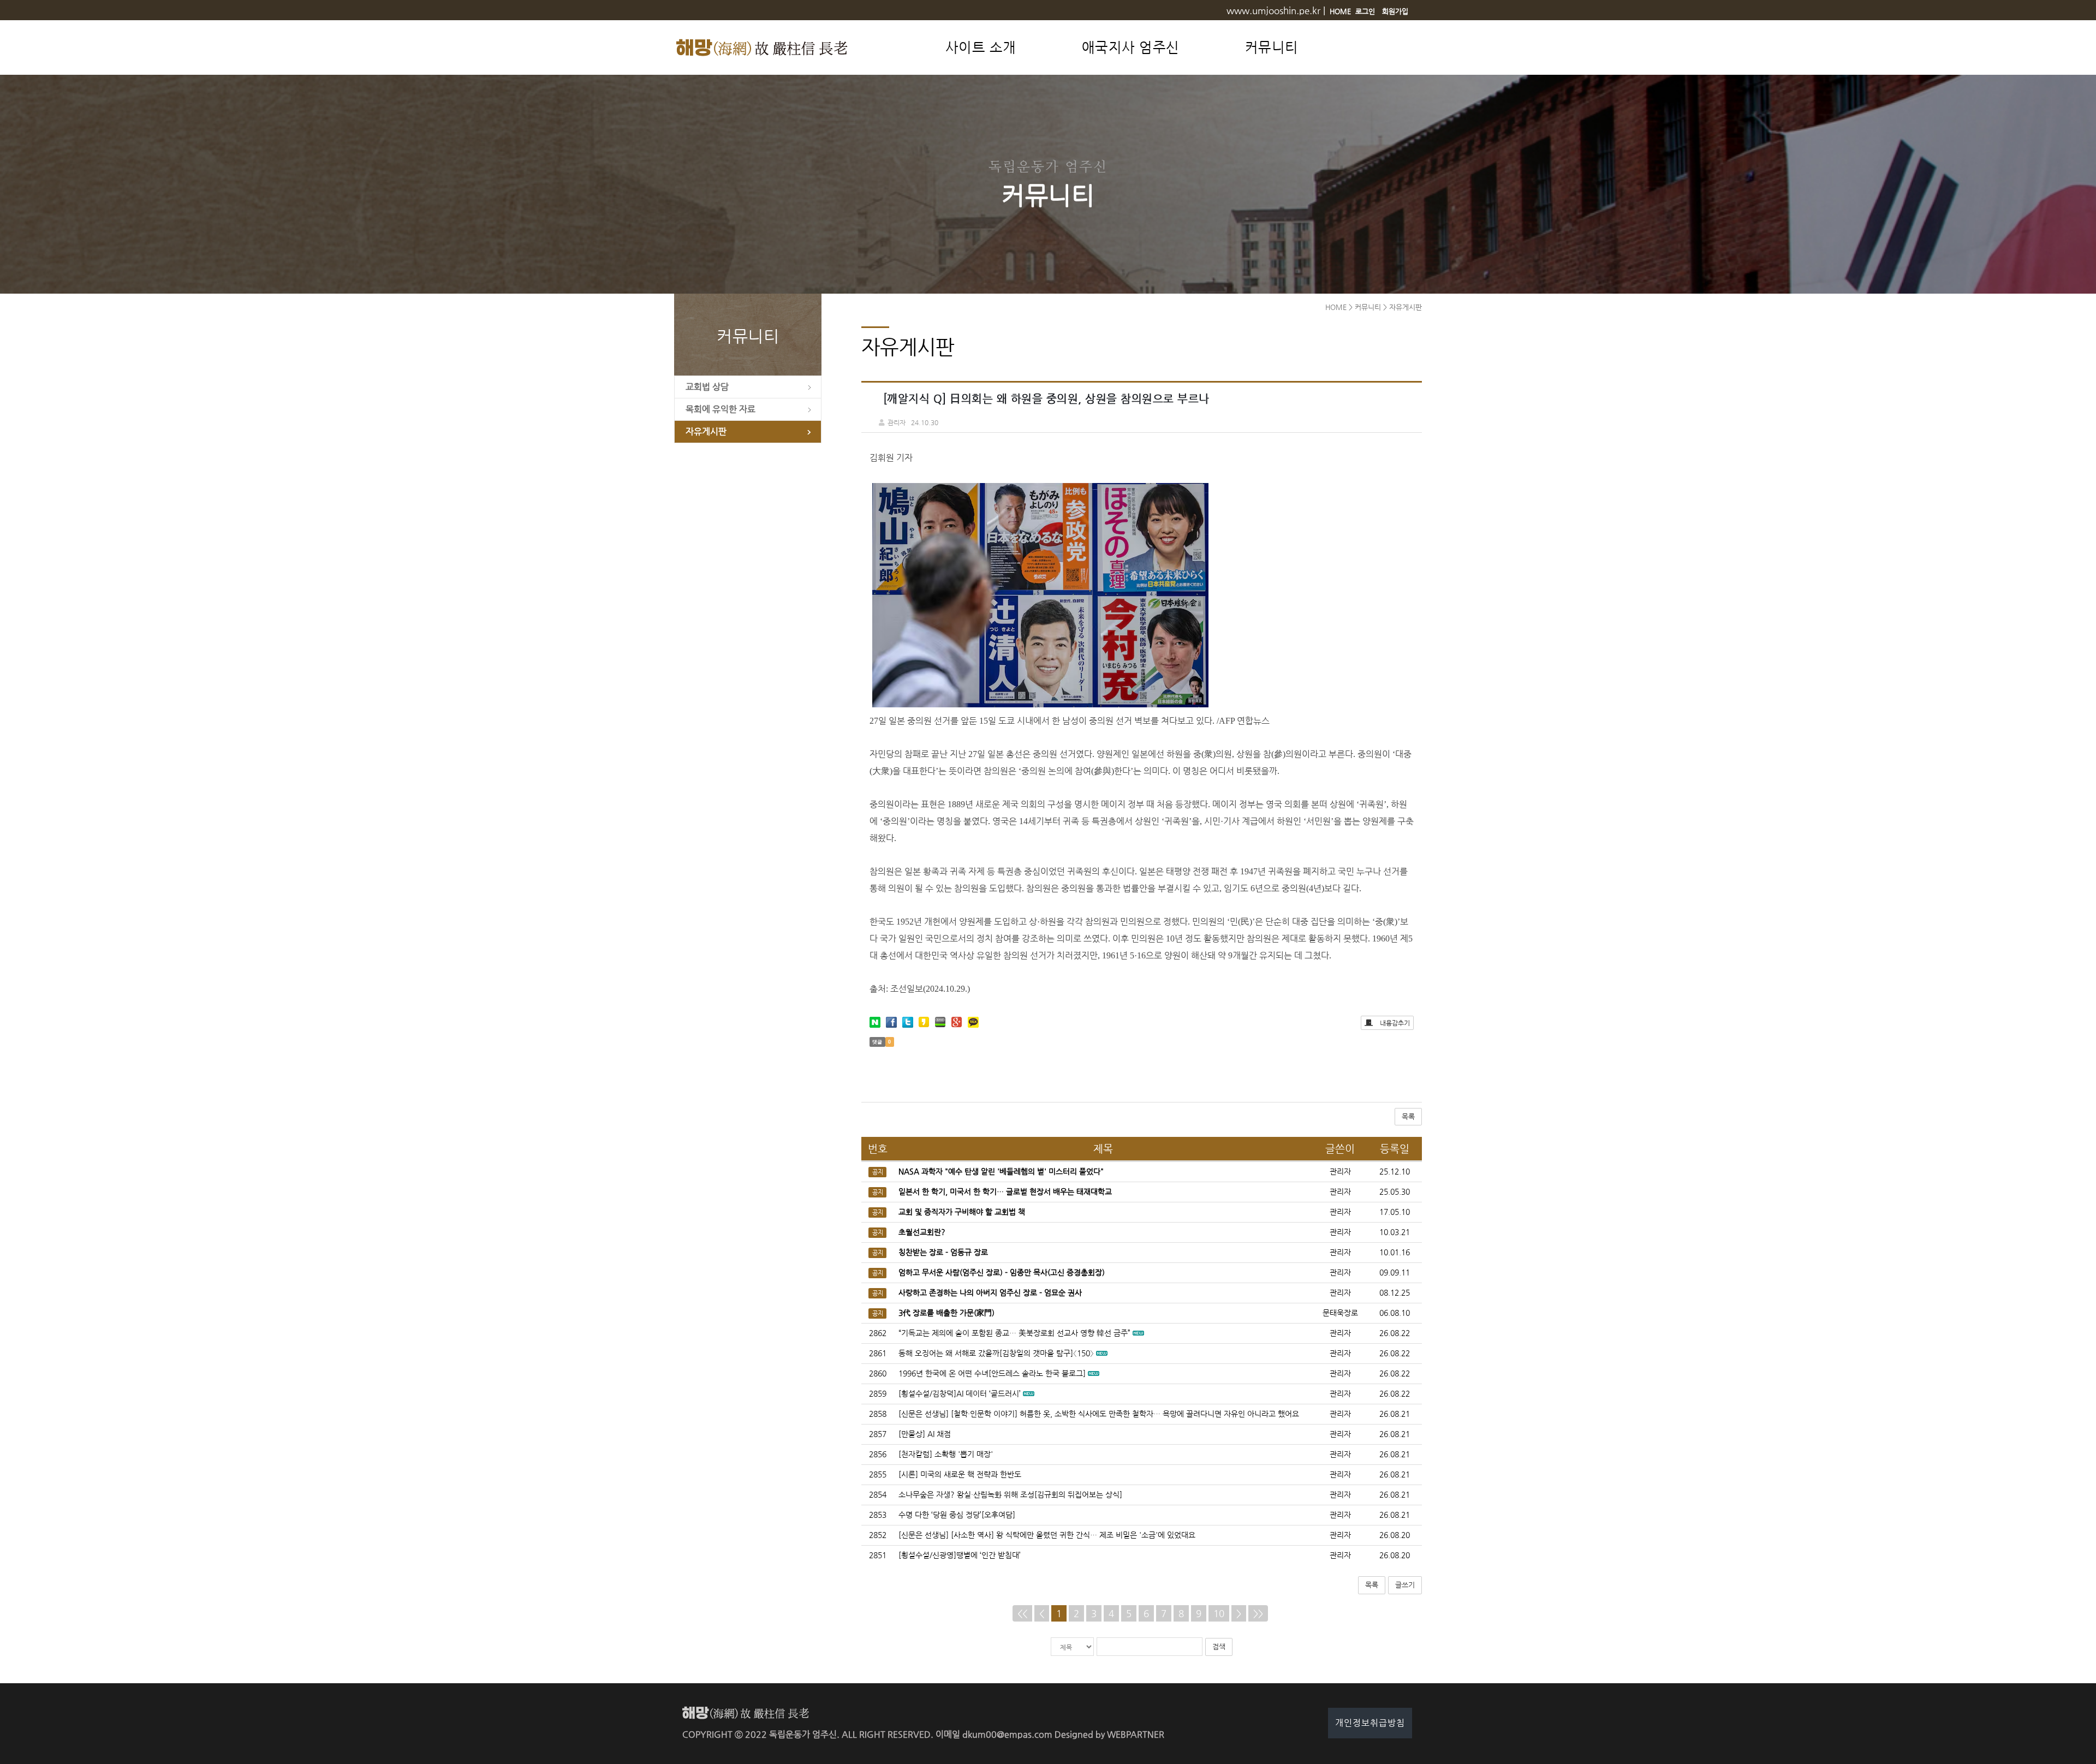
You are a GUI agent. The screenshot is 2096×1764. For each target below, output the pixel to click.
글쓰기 (1405, 1585)
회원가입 (1395, 11)
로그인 (1365, 11)
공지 (878, 1172)
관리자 (1340, 1333)
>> (1258, 1613)
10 (1219, 1613)
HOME (1340, 11)
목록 (1408, 1116)
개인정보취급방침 (1370, 1723)
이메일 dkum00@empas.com (994, 1734)
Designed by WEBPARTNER (1109, 1734)
